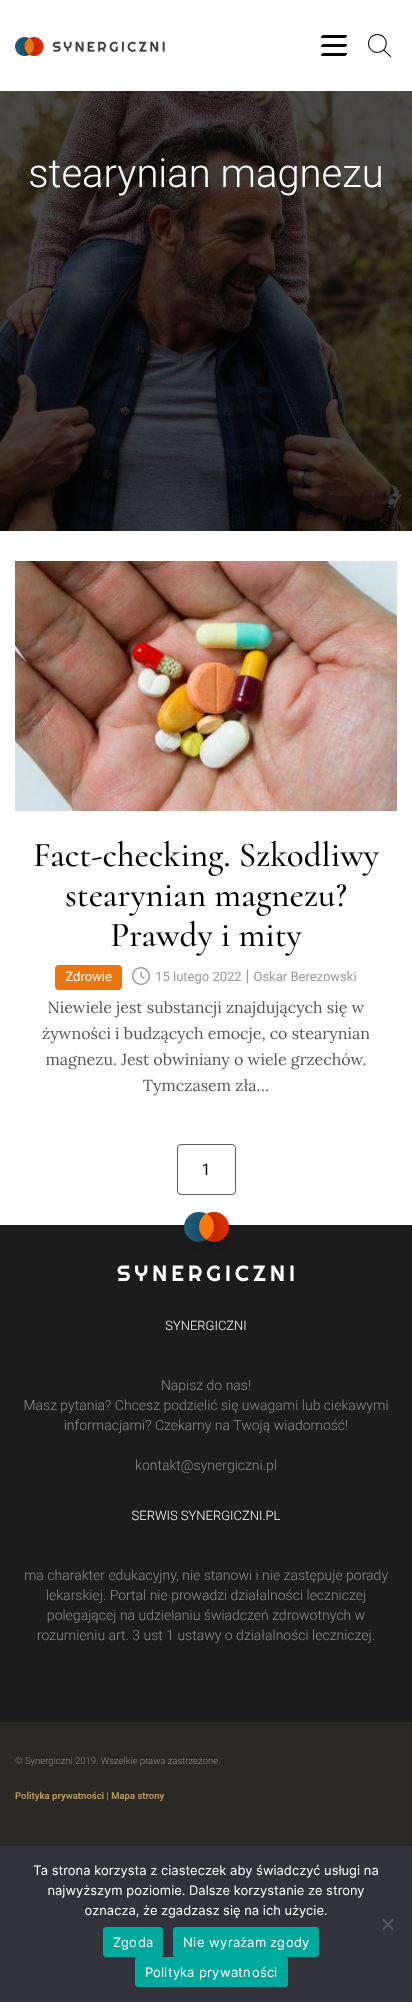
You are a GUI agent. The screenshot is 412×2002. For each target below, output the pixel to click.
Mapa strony (137, 1796)
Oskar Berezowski (304, 977)
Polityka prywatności (59, 1796)
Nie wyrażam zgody (246, 1942)
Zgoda (133, 1942)
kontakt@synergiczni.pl (206, 1466)
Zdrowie (88, 977)
